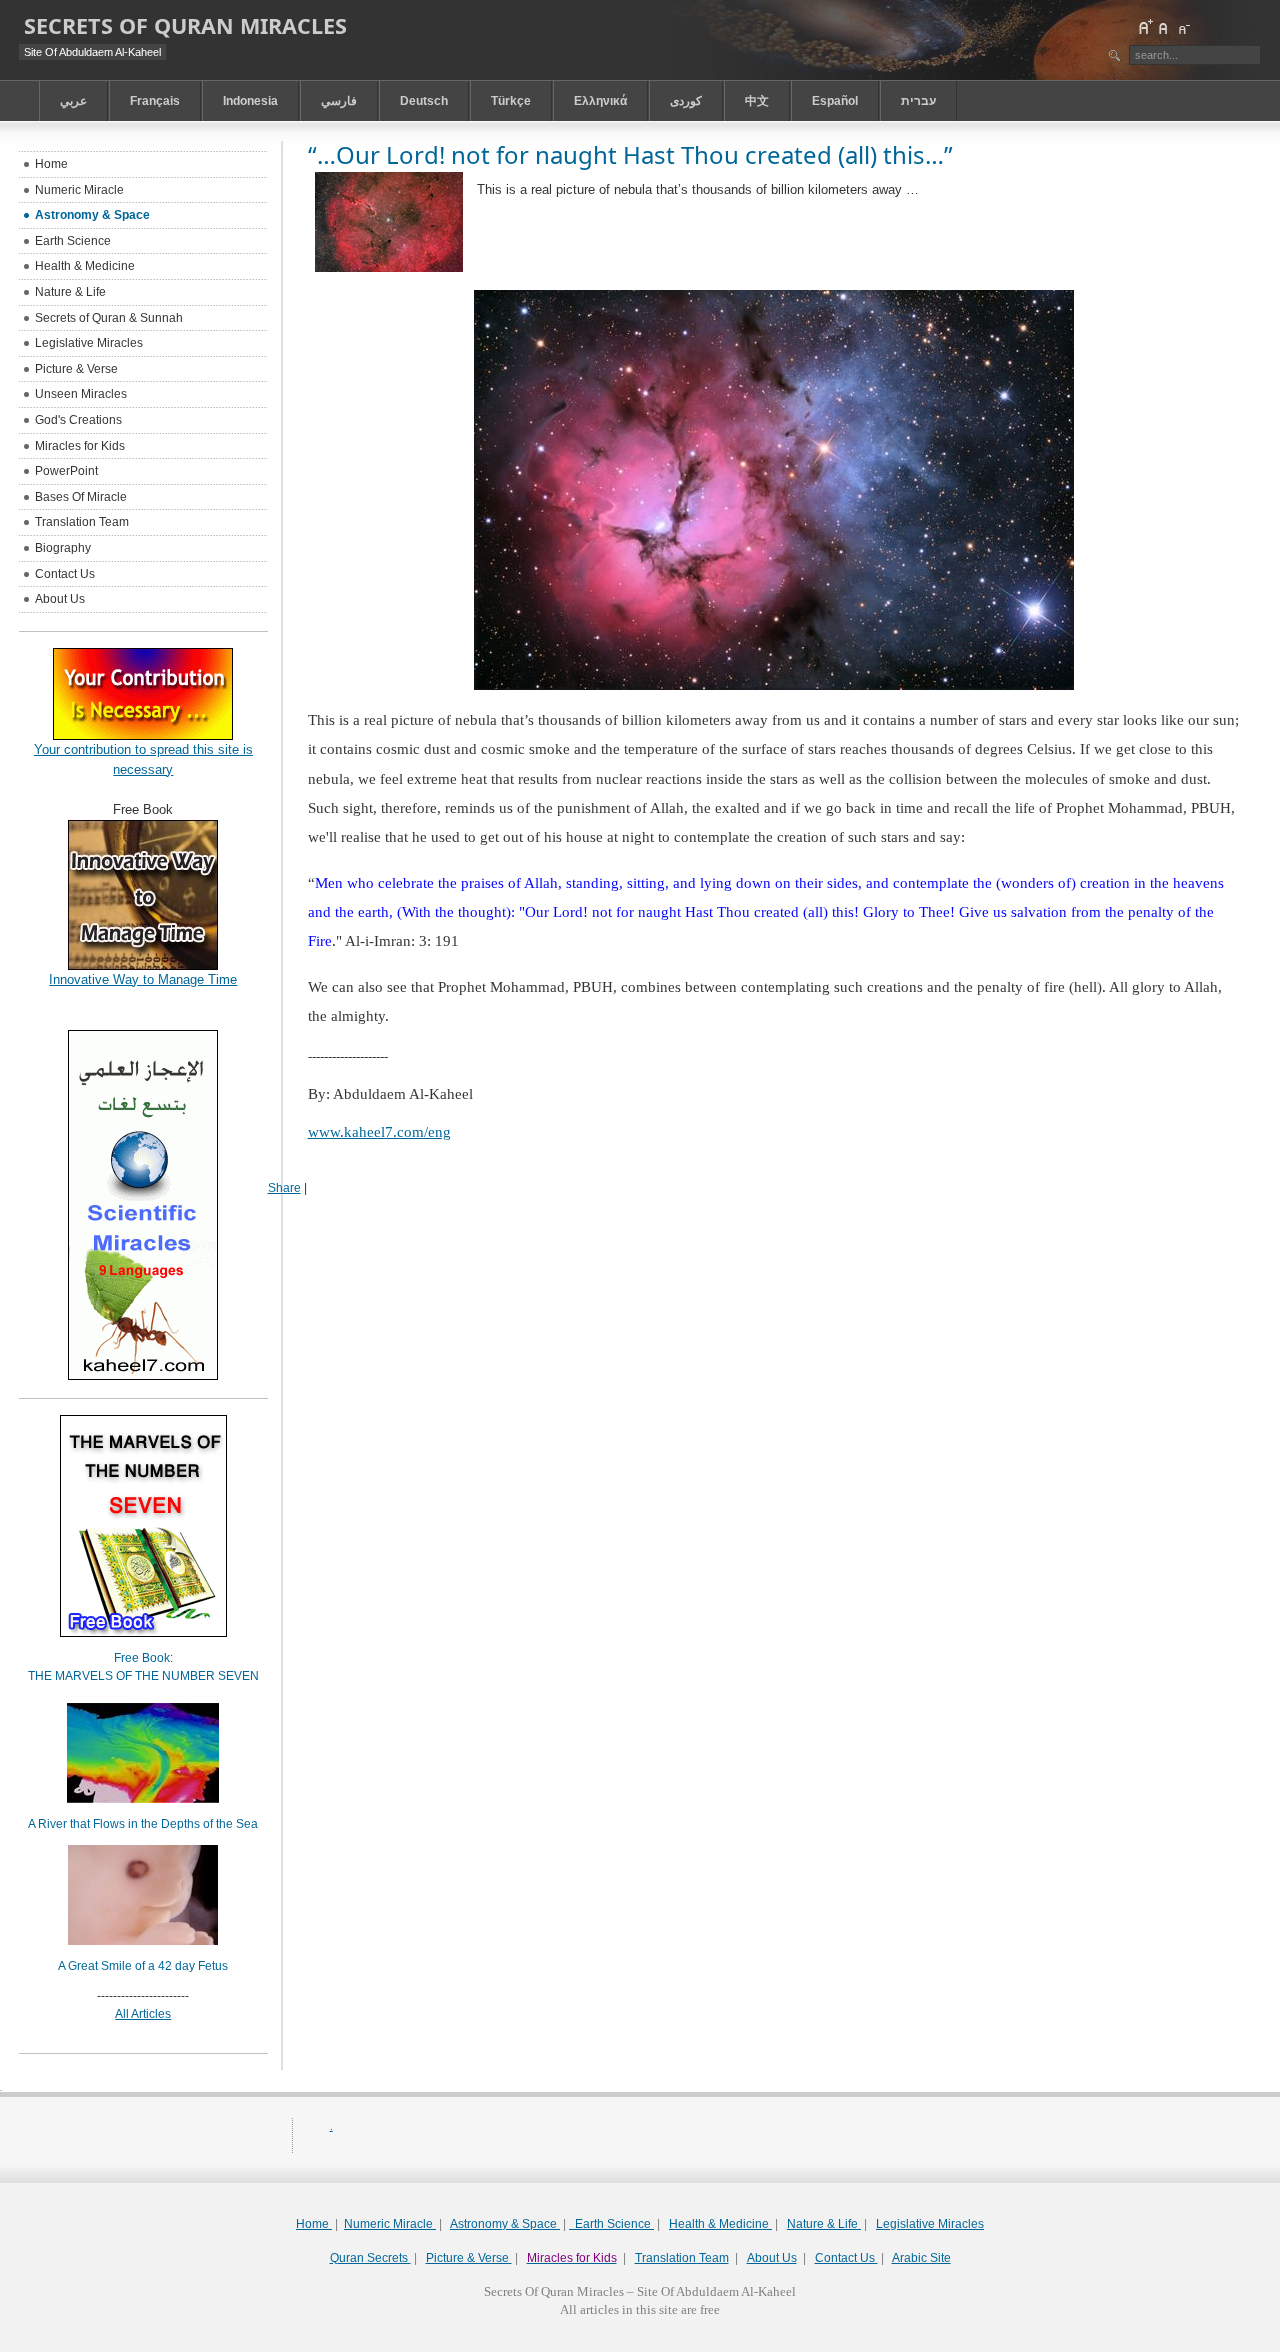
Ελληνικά (600, 101)
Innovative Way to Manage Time (143, 979)
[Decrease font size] (1183, 27)
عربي (73, 101)
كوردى (686, 101)
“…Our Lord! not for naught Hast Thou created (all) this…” (630, 154)
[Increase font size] (1145, 27)
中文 (757, 101)
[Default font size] (1164, 27)
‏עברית (918, 101)
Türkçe (511, 101)
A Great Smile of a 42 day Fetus (143, 1966)
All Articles (143, 2014)
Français (155, 101)
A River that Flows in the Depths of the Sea (143, 1824)
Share (284, 1188)
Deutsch (424, 101)
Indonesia (250, 101)
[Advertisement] (640, 2344)
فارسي (339, 101)
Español (835, 101)
